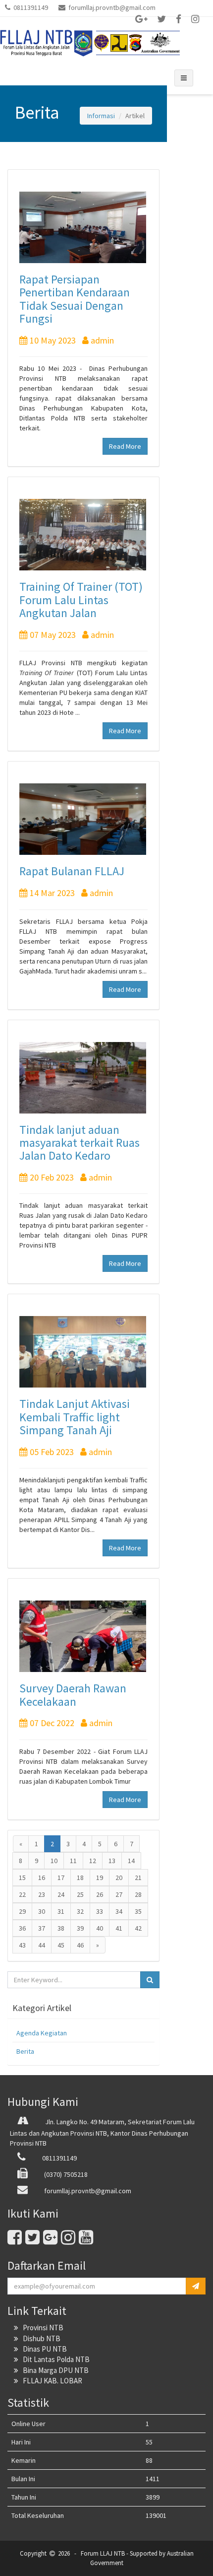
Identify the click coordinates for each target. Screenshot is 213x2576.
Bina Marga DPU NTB (53, 2370)
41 (119, 1928)
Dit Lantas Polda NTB (54, 2359)
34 (119, 1911)
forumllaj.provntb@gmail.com (110, 7)
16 (42, 1878)
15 (22, 1878)
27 (119, 1894)
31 (61, 1911)
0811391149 (30, 7)
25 (80, 1894)
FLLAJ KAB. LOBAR (50, 2381)
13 (112, 1861)
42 (138, 1928)
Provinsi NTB (41, 2328)
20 (119, 1878)
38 (61, 1928)
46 (80, 1945)
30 (42, 1911)
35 (138, 1911)
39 (80, 1928)
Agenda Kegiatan (42, 2033)
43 (22, 1945)
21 (138, 1878)
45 (61, 1945)
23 (42, 1894)
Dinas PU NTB (43, 2349)
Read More (125, 446)
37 (42, 1928)
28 (138, 1894)
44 (42, 1945)
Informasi (101, 116)
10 (54, 1861)
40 (100, 1928)
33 (100, 1911)
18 (80, 1878)
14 (131, 1861)
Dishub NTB (39, 2338)
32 (80, 1911)
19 (100, 1878)
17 (61, 1878)
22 (22, 1894)
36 (22, 1928)
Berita (25, 2051)
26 (100, 1894)
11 (73, 1861)
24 (61, 1894)
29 (22, 1911)
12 (93, 1861)
